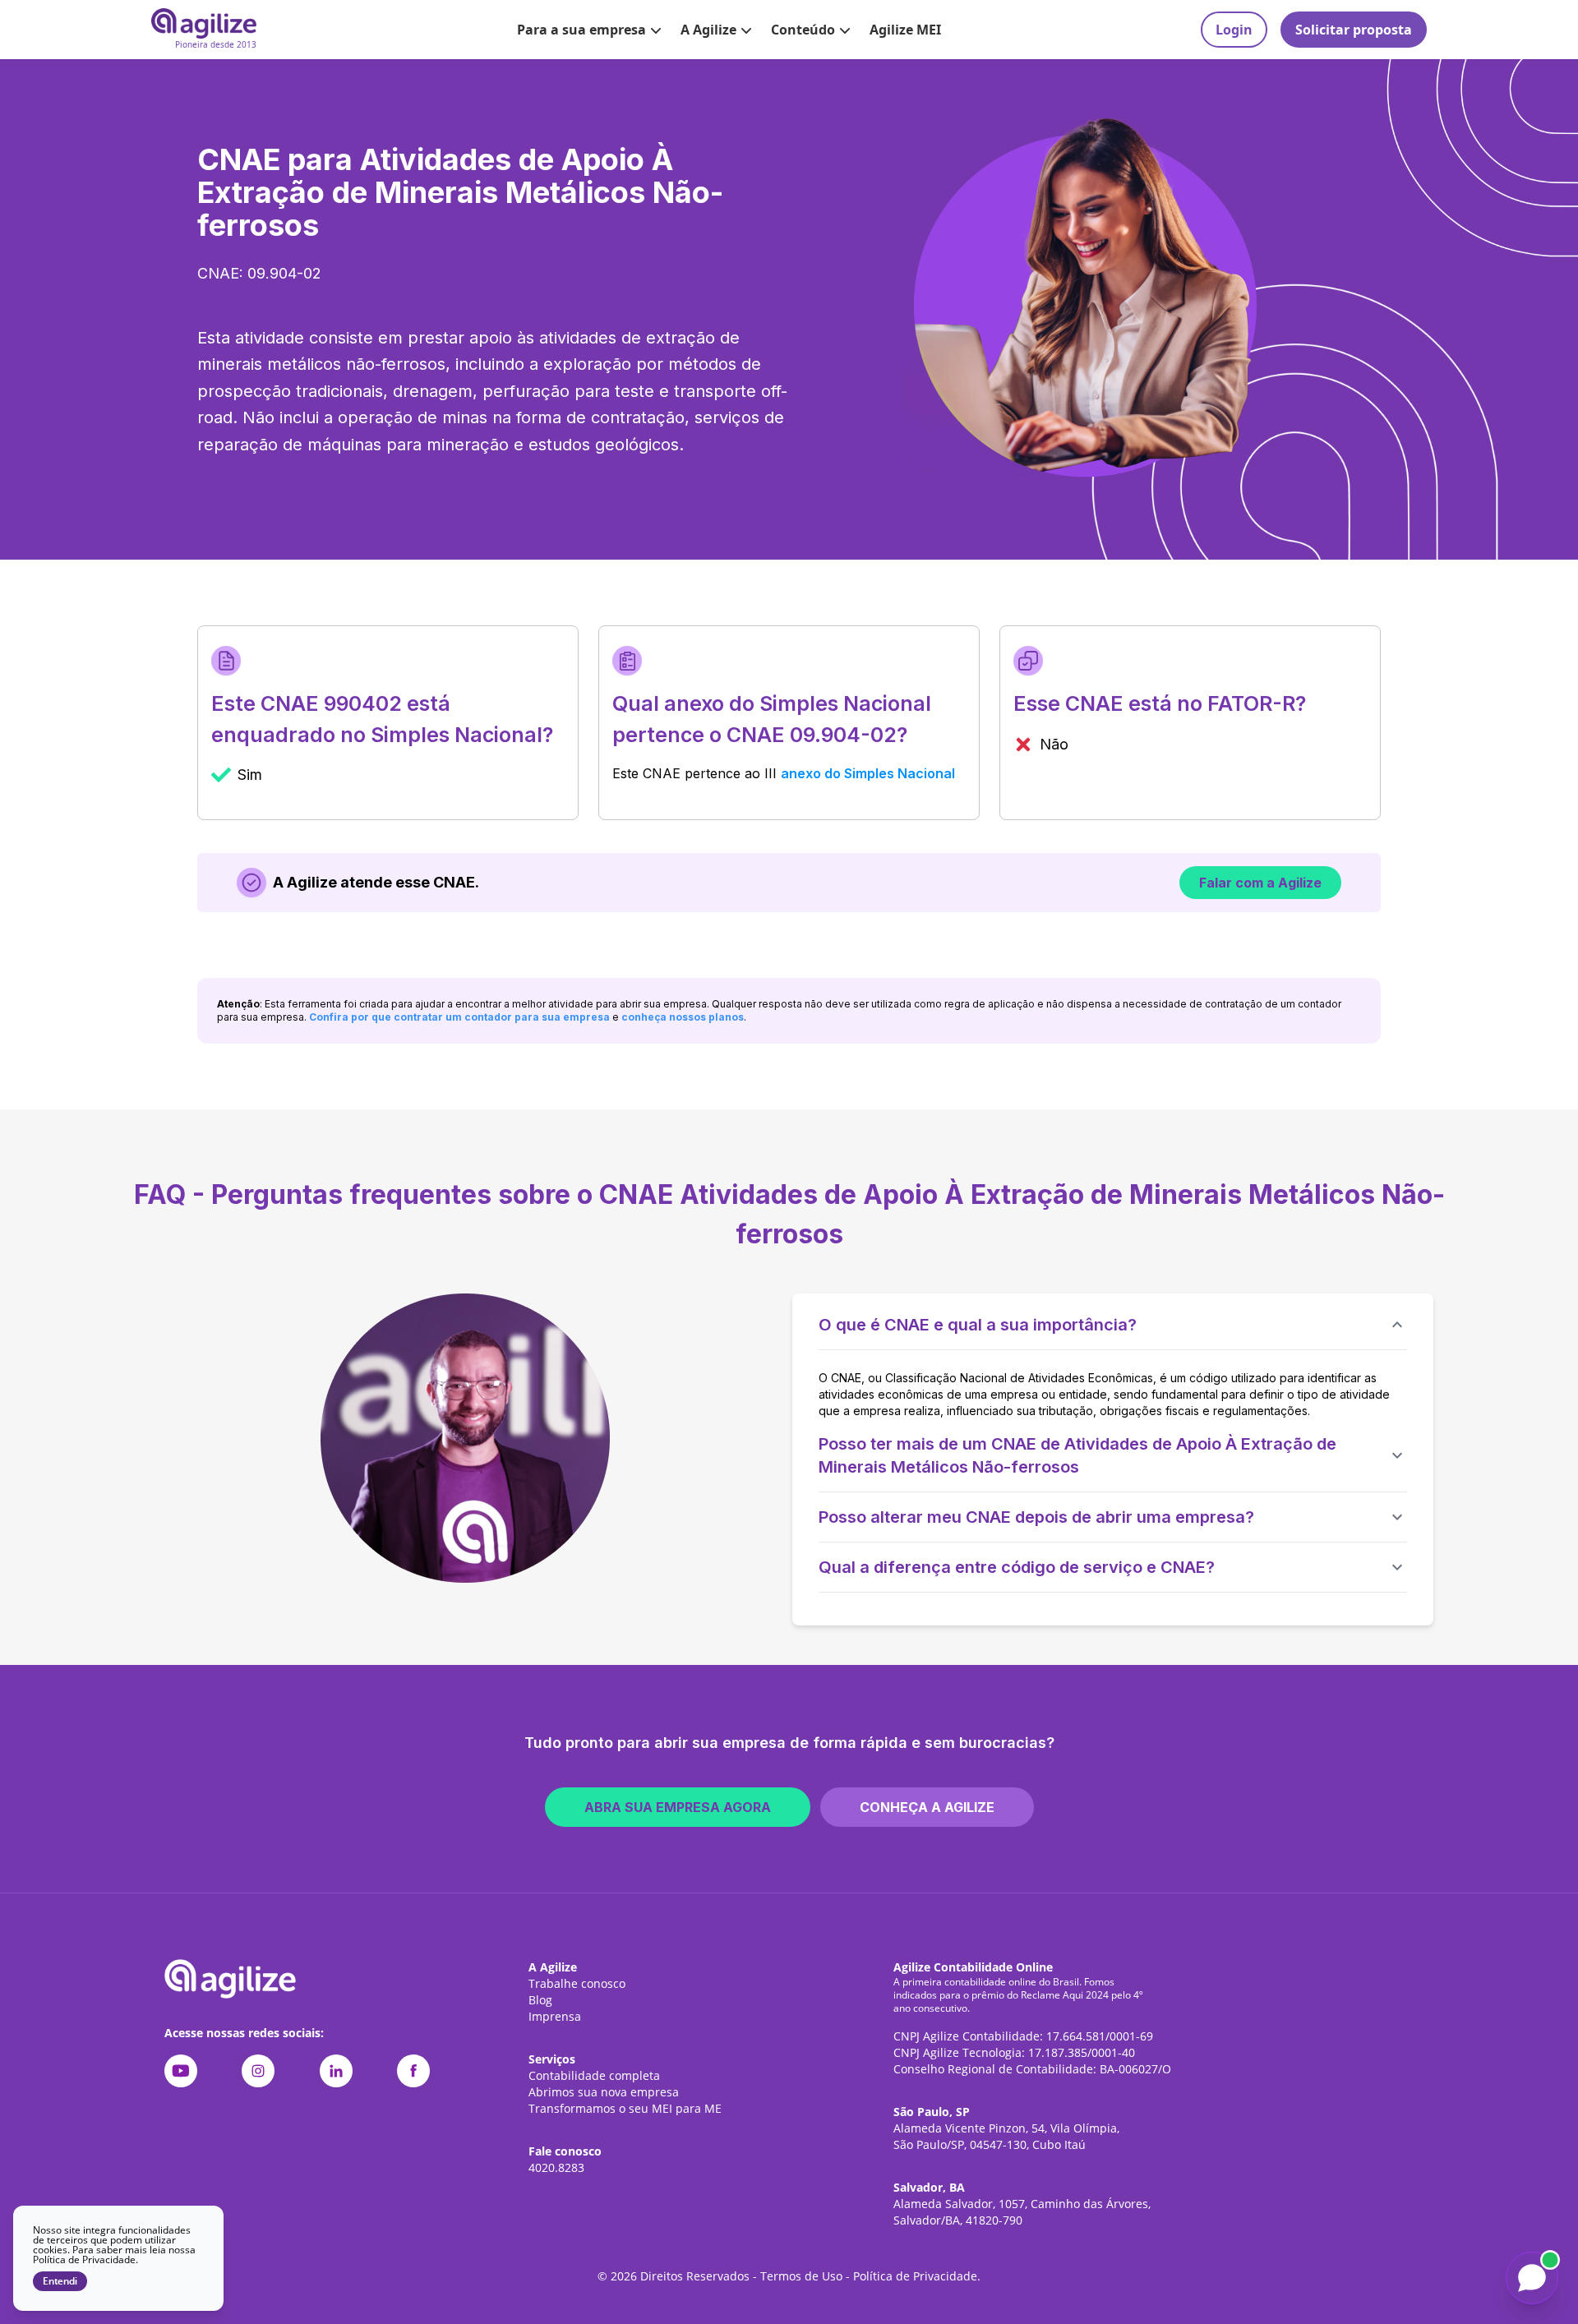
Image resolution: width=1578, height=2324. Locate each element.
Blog (540, 2000)
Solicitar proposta (1354, 30)
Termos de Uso (801, 2276)
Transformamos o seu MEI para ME (625, 2108)
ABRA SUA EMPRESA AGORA (678, 1807)
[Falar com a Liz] (1532, 2278)
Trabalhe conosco (577, 1983)
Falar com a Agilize (1260, 883)
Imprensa (555, 2016)
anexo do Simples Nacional (868, 773)
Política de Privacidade (915, 2276)
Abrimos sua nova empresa (604, 2092)
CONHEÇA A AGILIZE (927, 1807)
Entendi (60, 2281)
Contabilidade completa (594, 2075)
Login (1234, 30)
